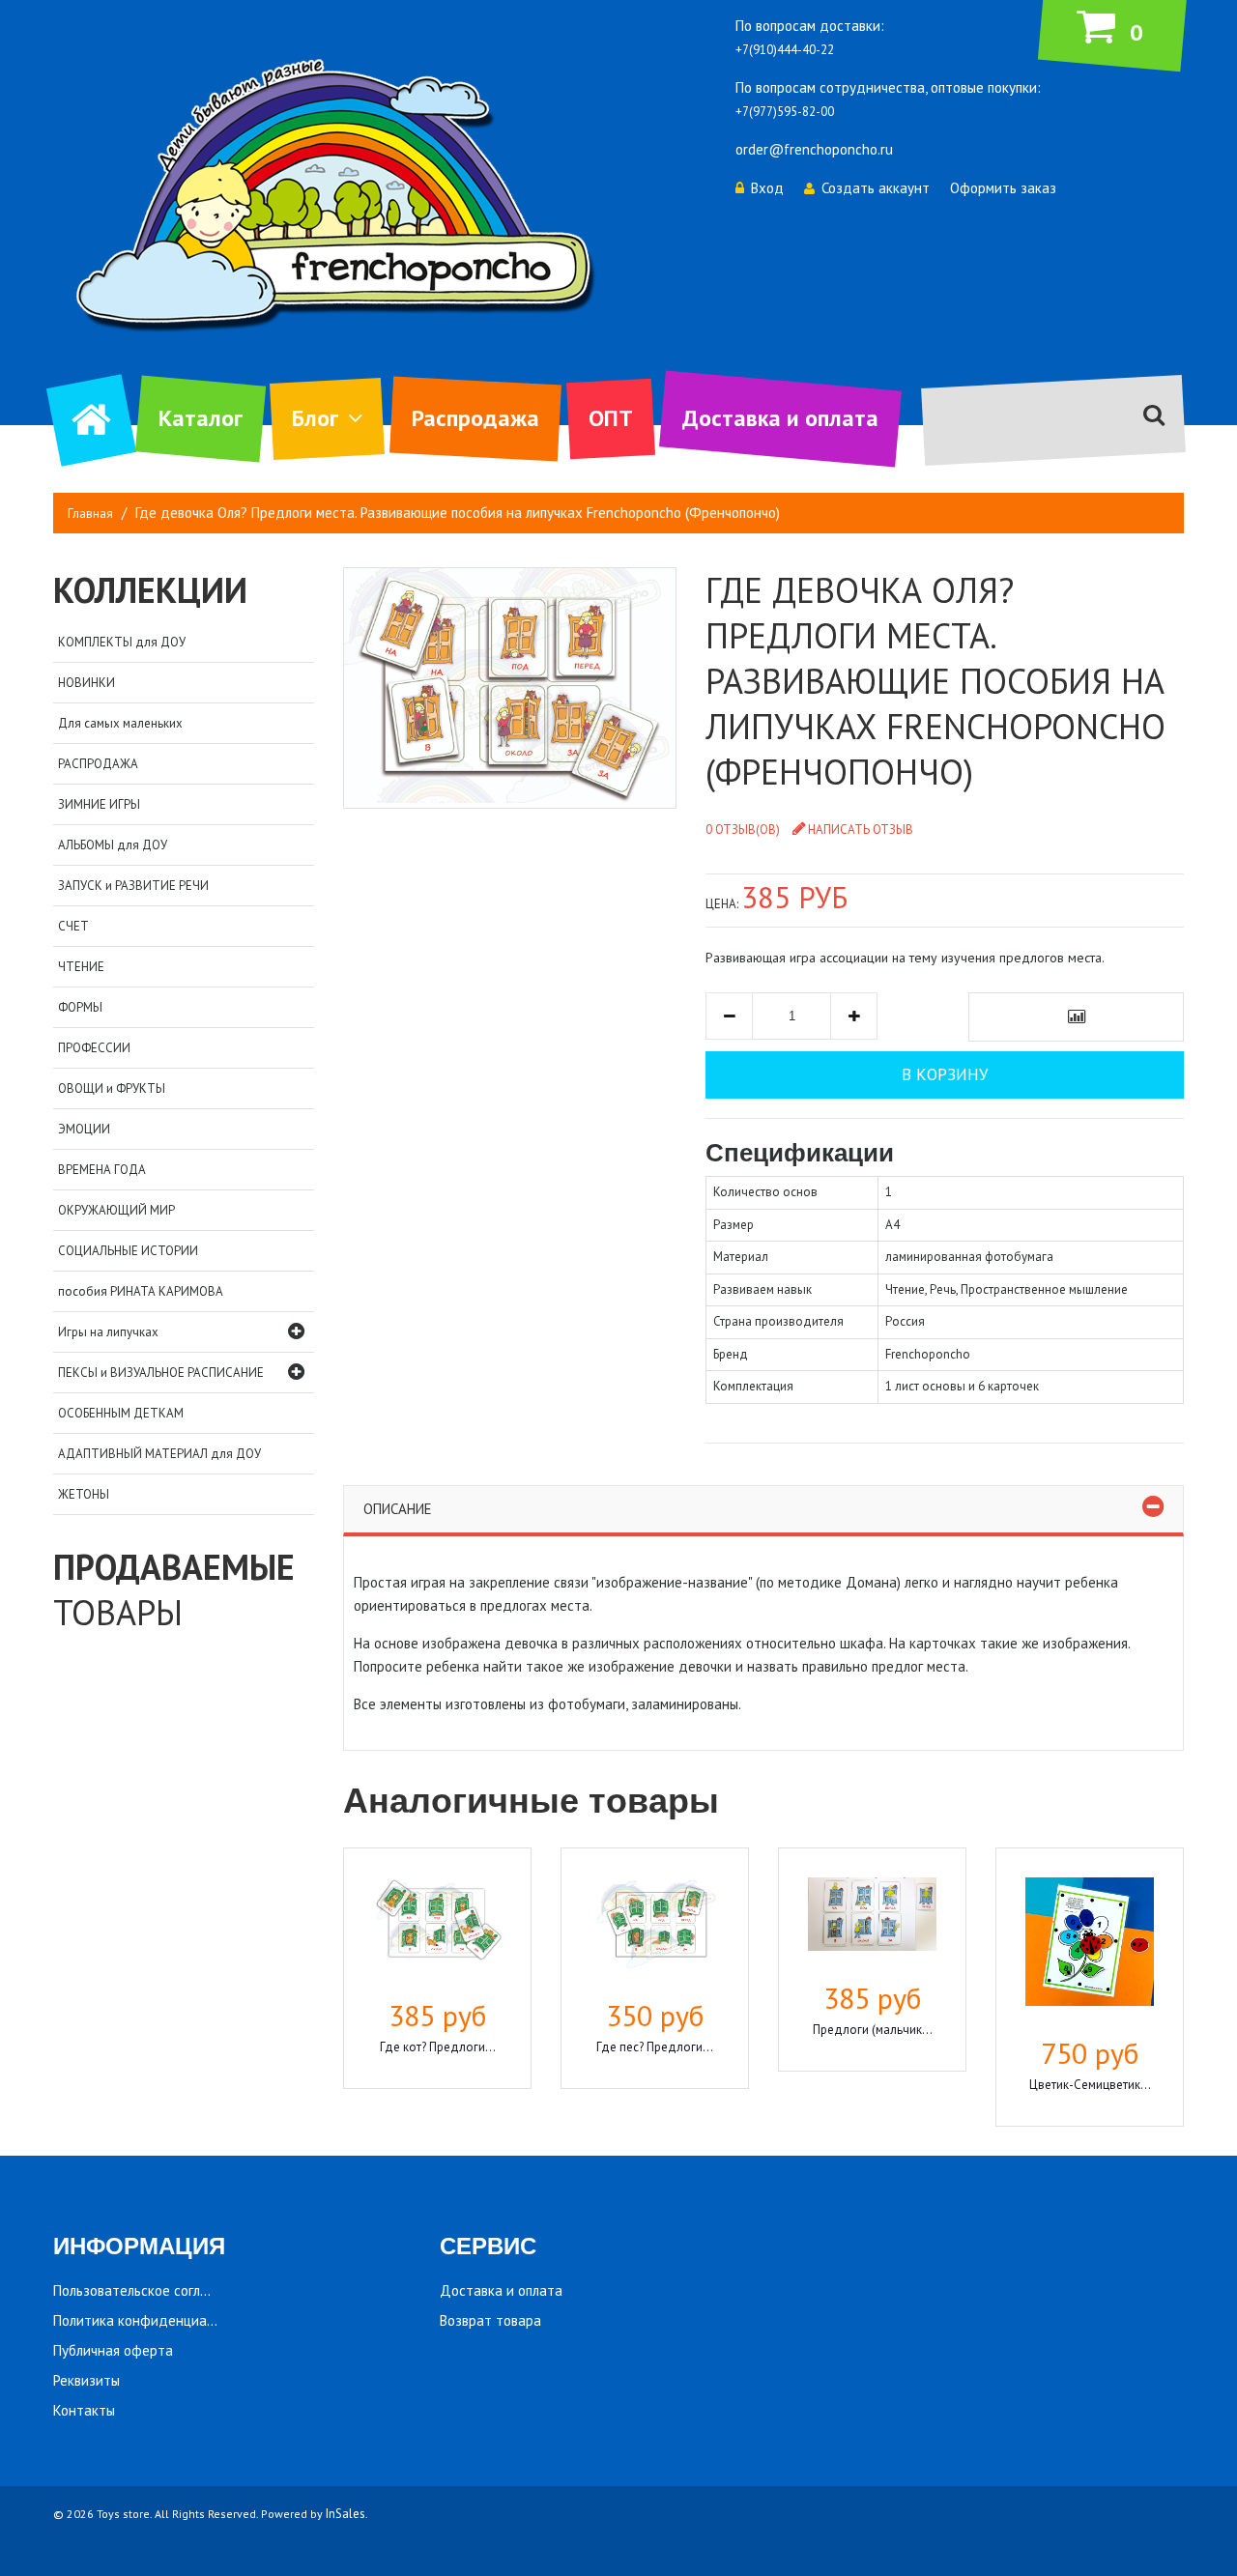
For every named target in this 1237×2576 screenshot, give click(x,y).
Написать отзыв (861, 830)
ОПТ (611, 418)
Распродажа (475, 418)
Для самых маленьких (120, 723)
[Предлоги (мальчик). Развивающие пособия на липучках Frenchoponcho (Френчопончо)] (872, 1917)
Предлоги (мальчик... (873, 2030)
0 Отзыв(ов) (743, 830)
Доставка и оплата (780, 418)
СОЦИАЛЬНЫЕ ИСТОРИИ (128, 1251)
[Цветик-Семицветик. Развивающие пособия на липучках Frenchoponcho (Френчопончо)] (1090, 1945)
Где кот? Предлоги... (438, 2047)
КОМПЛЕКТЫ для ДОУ (122, 642)
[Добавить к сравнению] (1076, 1017)
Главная (90, 514)
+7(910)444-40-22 (785, 50)
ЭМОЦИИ (84, 1129)
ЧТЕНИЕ (81, 967)
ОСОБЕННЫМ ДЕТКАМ (121, 1413)
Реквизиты (86, 2380)
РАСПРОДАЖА (98, 764)
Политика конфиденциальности (156, 2320)
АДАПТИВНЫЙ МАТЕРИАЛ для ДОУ (159, 1454)
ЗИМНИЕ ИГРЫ (99, 804)
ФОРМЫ (80, 1007)
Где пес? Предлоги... (655, 2047)
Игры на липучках (108, 1332)
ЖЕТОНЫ (84, 1494)
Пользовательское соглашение (151, 2290)
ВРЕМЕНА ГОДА (102, 1170)
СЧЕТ (73, 926)
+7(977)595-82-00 (785, 112)
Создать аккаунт (876, 188)
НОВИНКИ (86, 683)
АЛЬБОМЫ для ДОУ (113, 845)
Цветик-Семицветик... (1090, 2085)
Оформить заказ (1003, 188)
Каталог (201, 418)
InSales (345, 2514)
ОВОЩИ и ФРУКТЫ (112, 1088)
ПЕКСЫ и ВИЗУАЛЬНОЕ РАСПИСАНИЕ (161, 1373)
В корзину (945, 1074)
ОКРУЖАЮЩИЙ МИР (116, 1210)
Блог (315, 418)
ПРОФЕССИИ (94, 1048)
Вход (767, 188)
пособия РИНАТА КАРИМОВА (141, 1291)
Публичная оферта (113, 2350)
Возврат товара (490, 2320)
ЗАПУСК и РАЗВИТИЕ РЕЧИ (133, 886)
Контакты (84, 2410)
